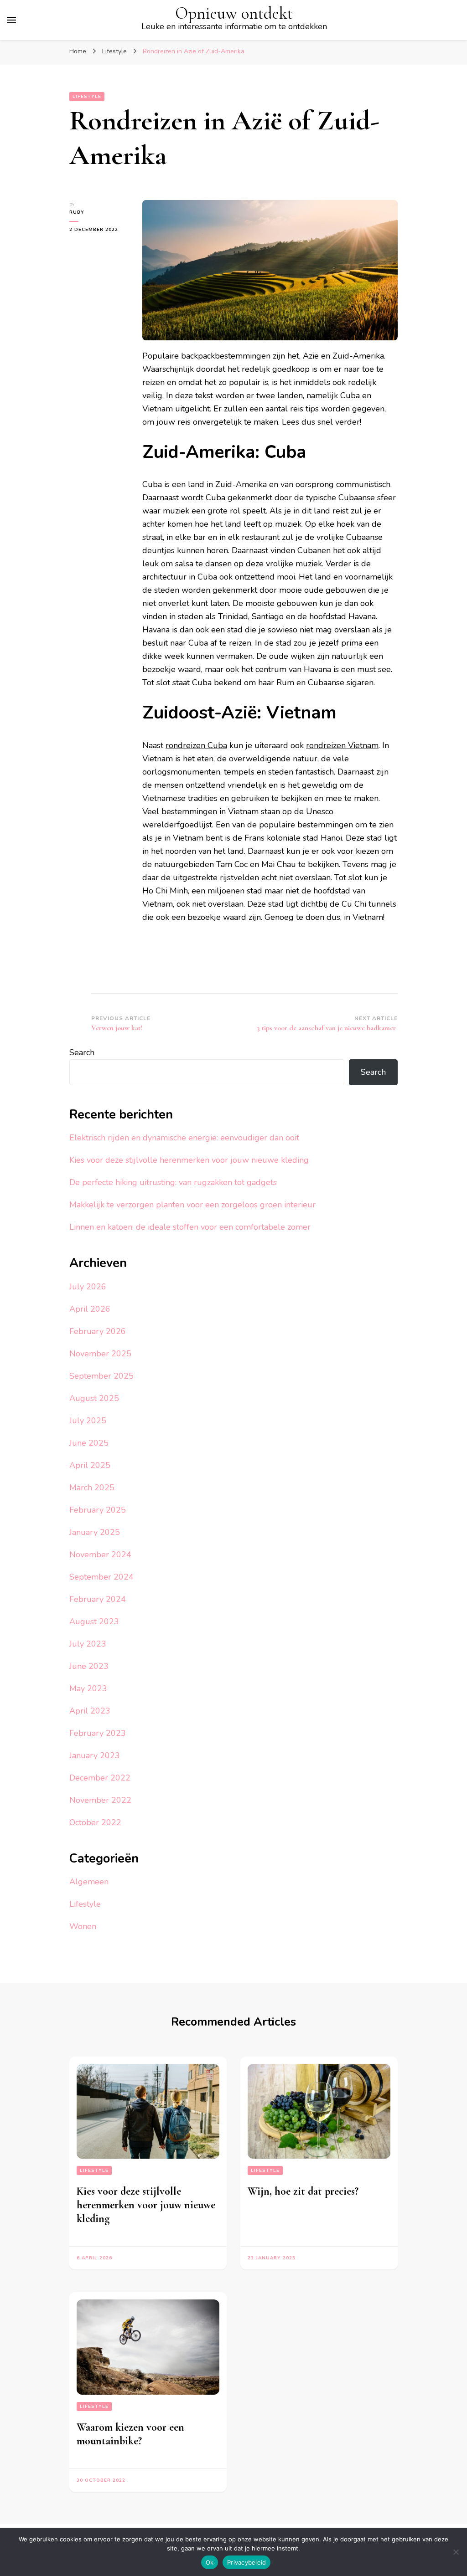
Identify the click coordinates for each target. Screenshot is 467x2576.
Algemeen (89, 1882)
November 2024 (100, 1555)
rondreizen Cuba (196, 745)
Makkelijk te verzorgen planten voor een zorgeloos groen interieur (192, 1205)
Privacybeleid (246, 2562)
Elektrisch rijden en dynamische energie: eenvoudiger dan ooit (184, 1138)
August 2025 (94, 1398)
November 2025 (100, 1354)
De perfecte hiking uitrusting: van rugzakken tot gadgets (173, 1182)
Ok (210, 2562)
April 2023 (90, 1711)
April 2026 (90, 1309)
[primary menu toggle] (11, 20)
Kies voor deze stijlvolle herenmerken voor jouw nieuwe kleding (189, 1160)
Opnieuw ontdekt (234, 13)
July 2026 (88, 1287)
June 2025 (89, 1443)
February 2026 (98, 1331)
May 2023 (88, 1688)
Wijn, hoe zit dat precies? (303, 2191)
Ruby (77, 212)
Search (82, 1052)
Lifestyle (87, 97)
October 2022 (95, 1822)
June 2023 (89, 1666)
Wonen (83, 1926)
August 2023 (94, 1622)
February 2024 (98, 1599)
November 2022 (100, 1800)
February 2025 (98, 1510)
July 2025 (88, 1421)
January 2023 (95, 1755)
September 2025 (101, 1376)
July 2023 (88, 1644)
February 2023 (98, 1733)
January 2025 (95, 1532)
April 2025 (90, 1465)
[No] (456, 2552)
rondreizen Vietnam (342, 745)
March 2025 (92, 1488)
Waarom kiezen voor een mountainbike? (130, 2434)
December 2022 (100, 1778)
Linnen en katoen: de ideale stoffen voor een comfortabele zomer (190, 1227)
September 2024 (101, 1577)
